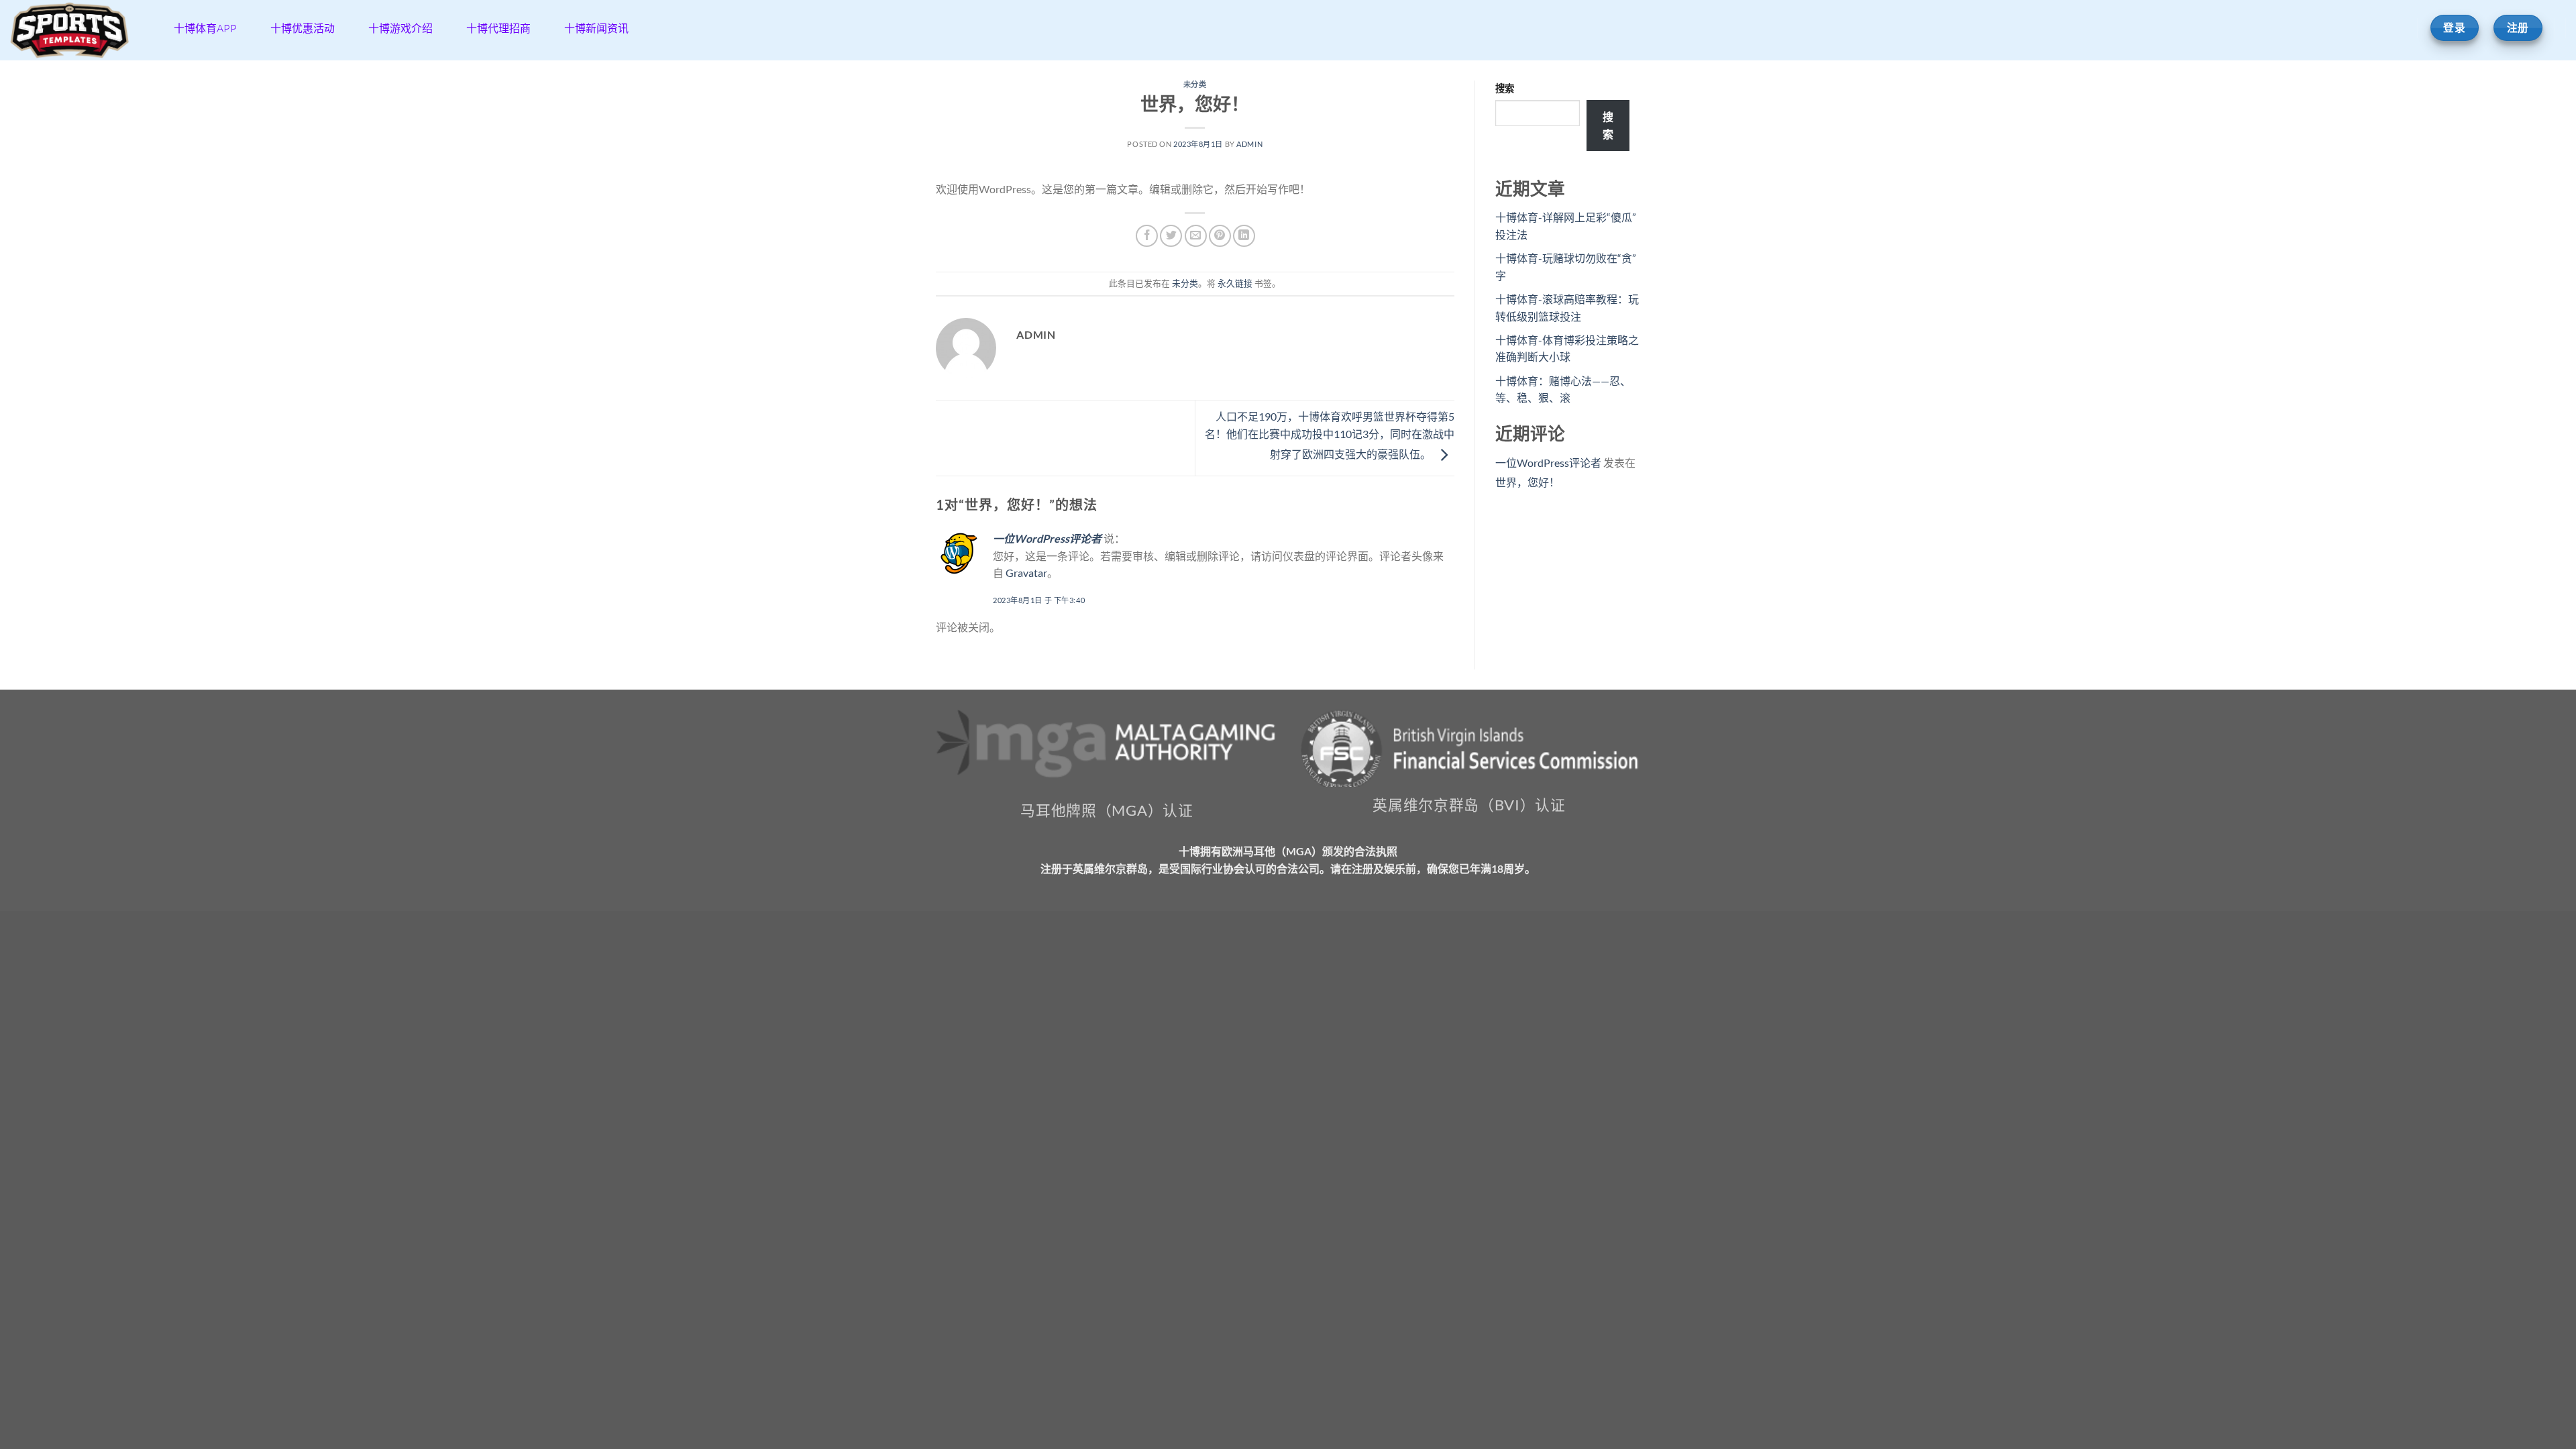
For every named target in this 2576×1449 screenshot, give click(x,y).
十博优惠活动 (303, 28)
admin (1249, 144)
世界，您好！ (1527, 482)
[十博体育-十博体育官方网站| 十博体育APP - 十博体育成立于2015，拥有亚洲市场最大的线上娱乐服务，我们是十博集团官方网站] (77, 30)
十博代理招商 (498, 28)
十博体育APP (205, 28)
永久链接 (1235, 283)
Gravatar (1026, 573)
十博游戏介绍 (400, 28)
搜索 (1505, 88)
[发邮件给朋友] (1196, 236)
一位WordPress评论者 (1047, 538)
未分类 (1195, 84)
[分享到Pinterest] (1220, 236)
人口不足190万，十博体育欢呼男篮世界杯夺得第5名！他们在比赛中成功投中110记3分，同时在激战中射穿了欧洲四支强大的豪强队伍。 (1330, 435)
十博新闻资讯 (596, 28)
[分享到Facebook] (1147, 236)
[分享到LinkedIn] (1244, 236)
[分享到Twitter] (1171, 236)
